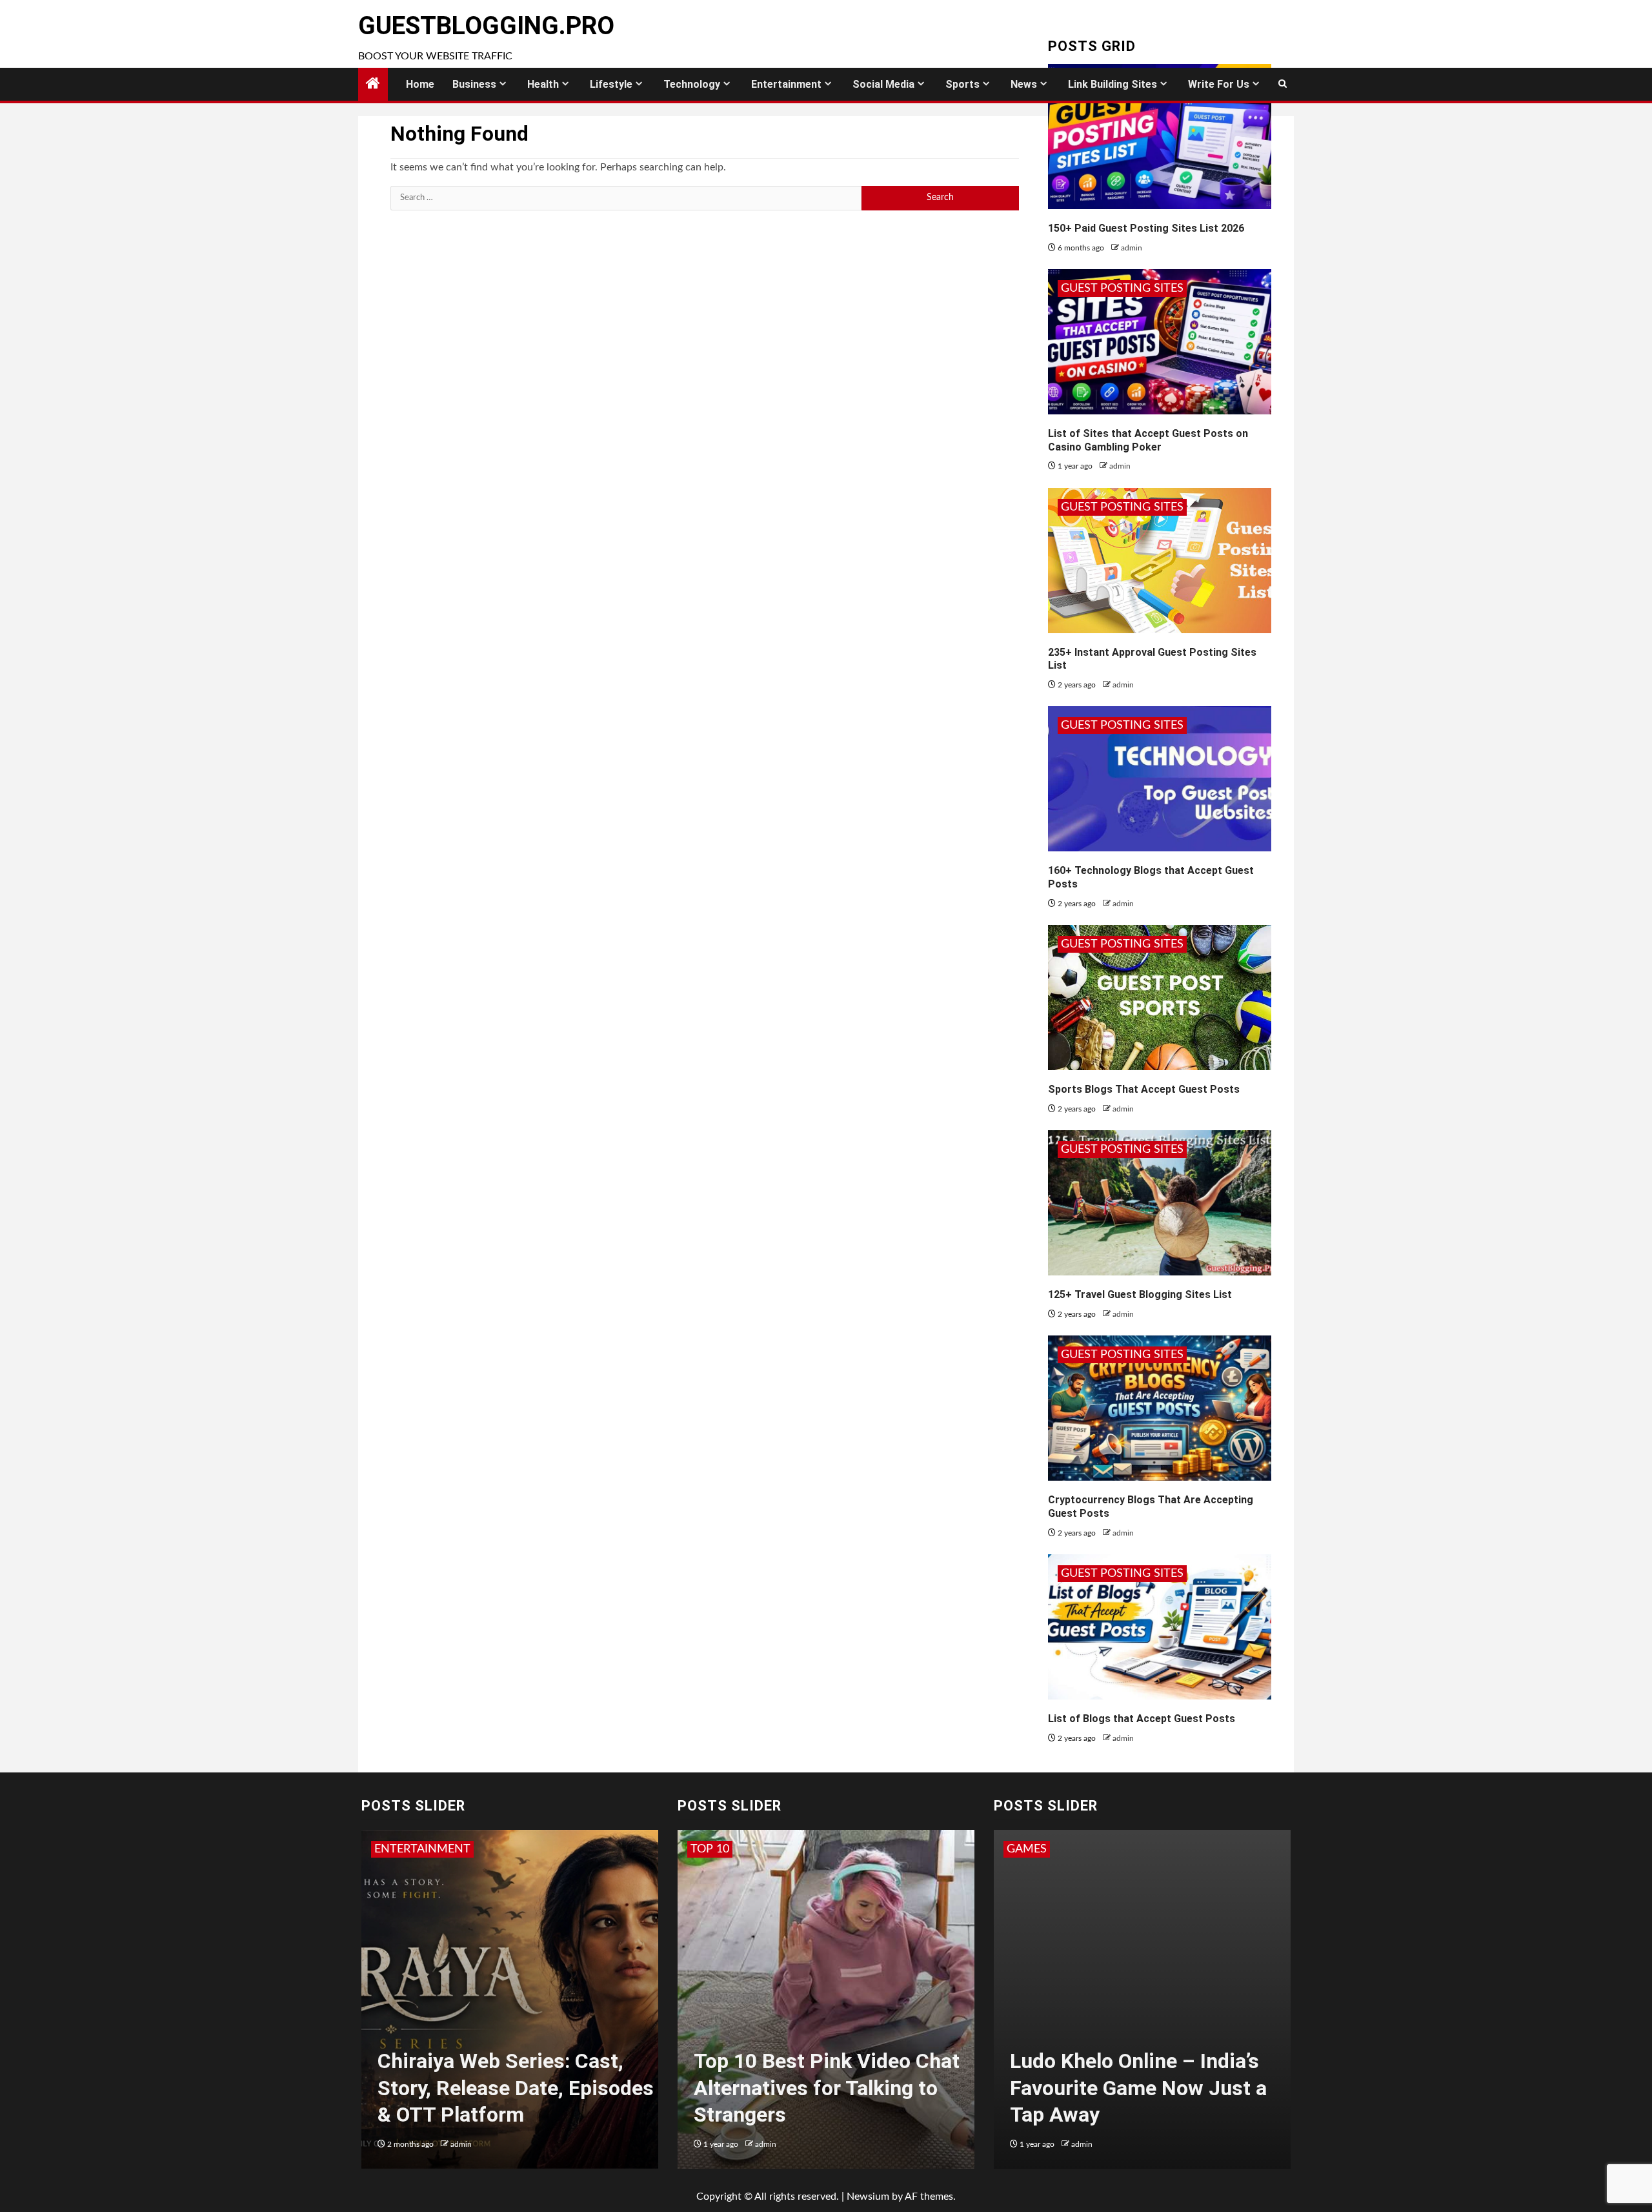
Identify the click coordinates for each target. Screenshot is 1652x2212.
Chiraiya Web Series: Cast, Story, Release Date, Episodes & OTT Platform (516, 2088)
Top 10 (710, 1849)
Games (1027, 1849)
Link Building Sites (1113, 84)
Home (420, 84)
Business (474, 84)
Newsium (868, 2197)
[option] (510, 2006)
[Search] (1283, 84)
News (1024, 84)
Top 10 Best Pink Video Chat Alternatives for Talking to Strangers (827, 2088)
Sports (962, 84)
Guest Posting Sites (1122, 289)
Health (543, 84)
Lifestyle (611, 84)
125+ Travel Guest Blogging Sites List (1140, 1294)
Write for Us (1219, 84)
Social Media (883, 84)
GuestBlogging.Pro (486, 26)
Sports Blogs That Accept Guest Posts (1144, 1089)
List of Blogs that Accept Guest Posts (1142, 1719)
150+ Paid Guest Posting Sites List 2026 (1146, 228)
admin (1132, 248)
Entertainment (786, 84)
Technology (692, 84)
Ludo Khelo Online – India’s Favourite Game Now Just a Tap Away (1138, 2088)
